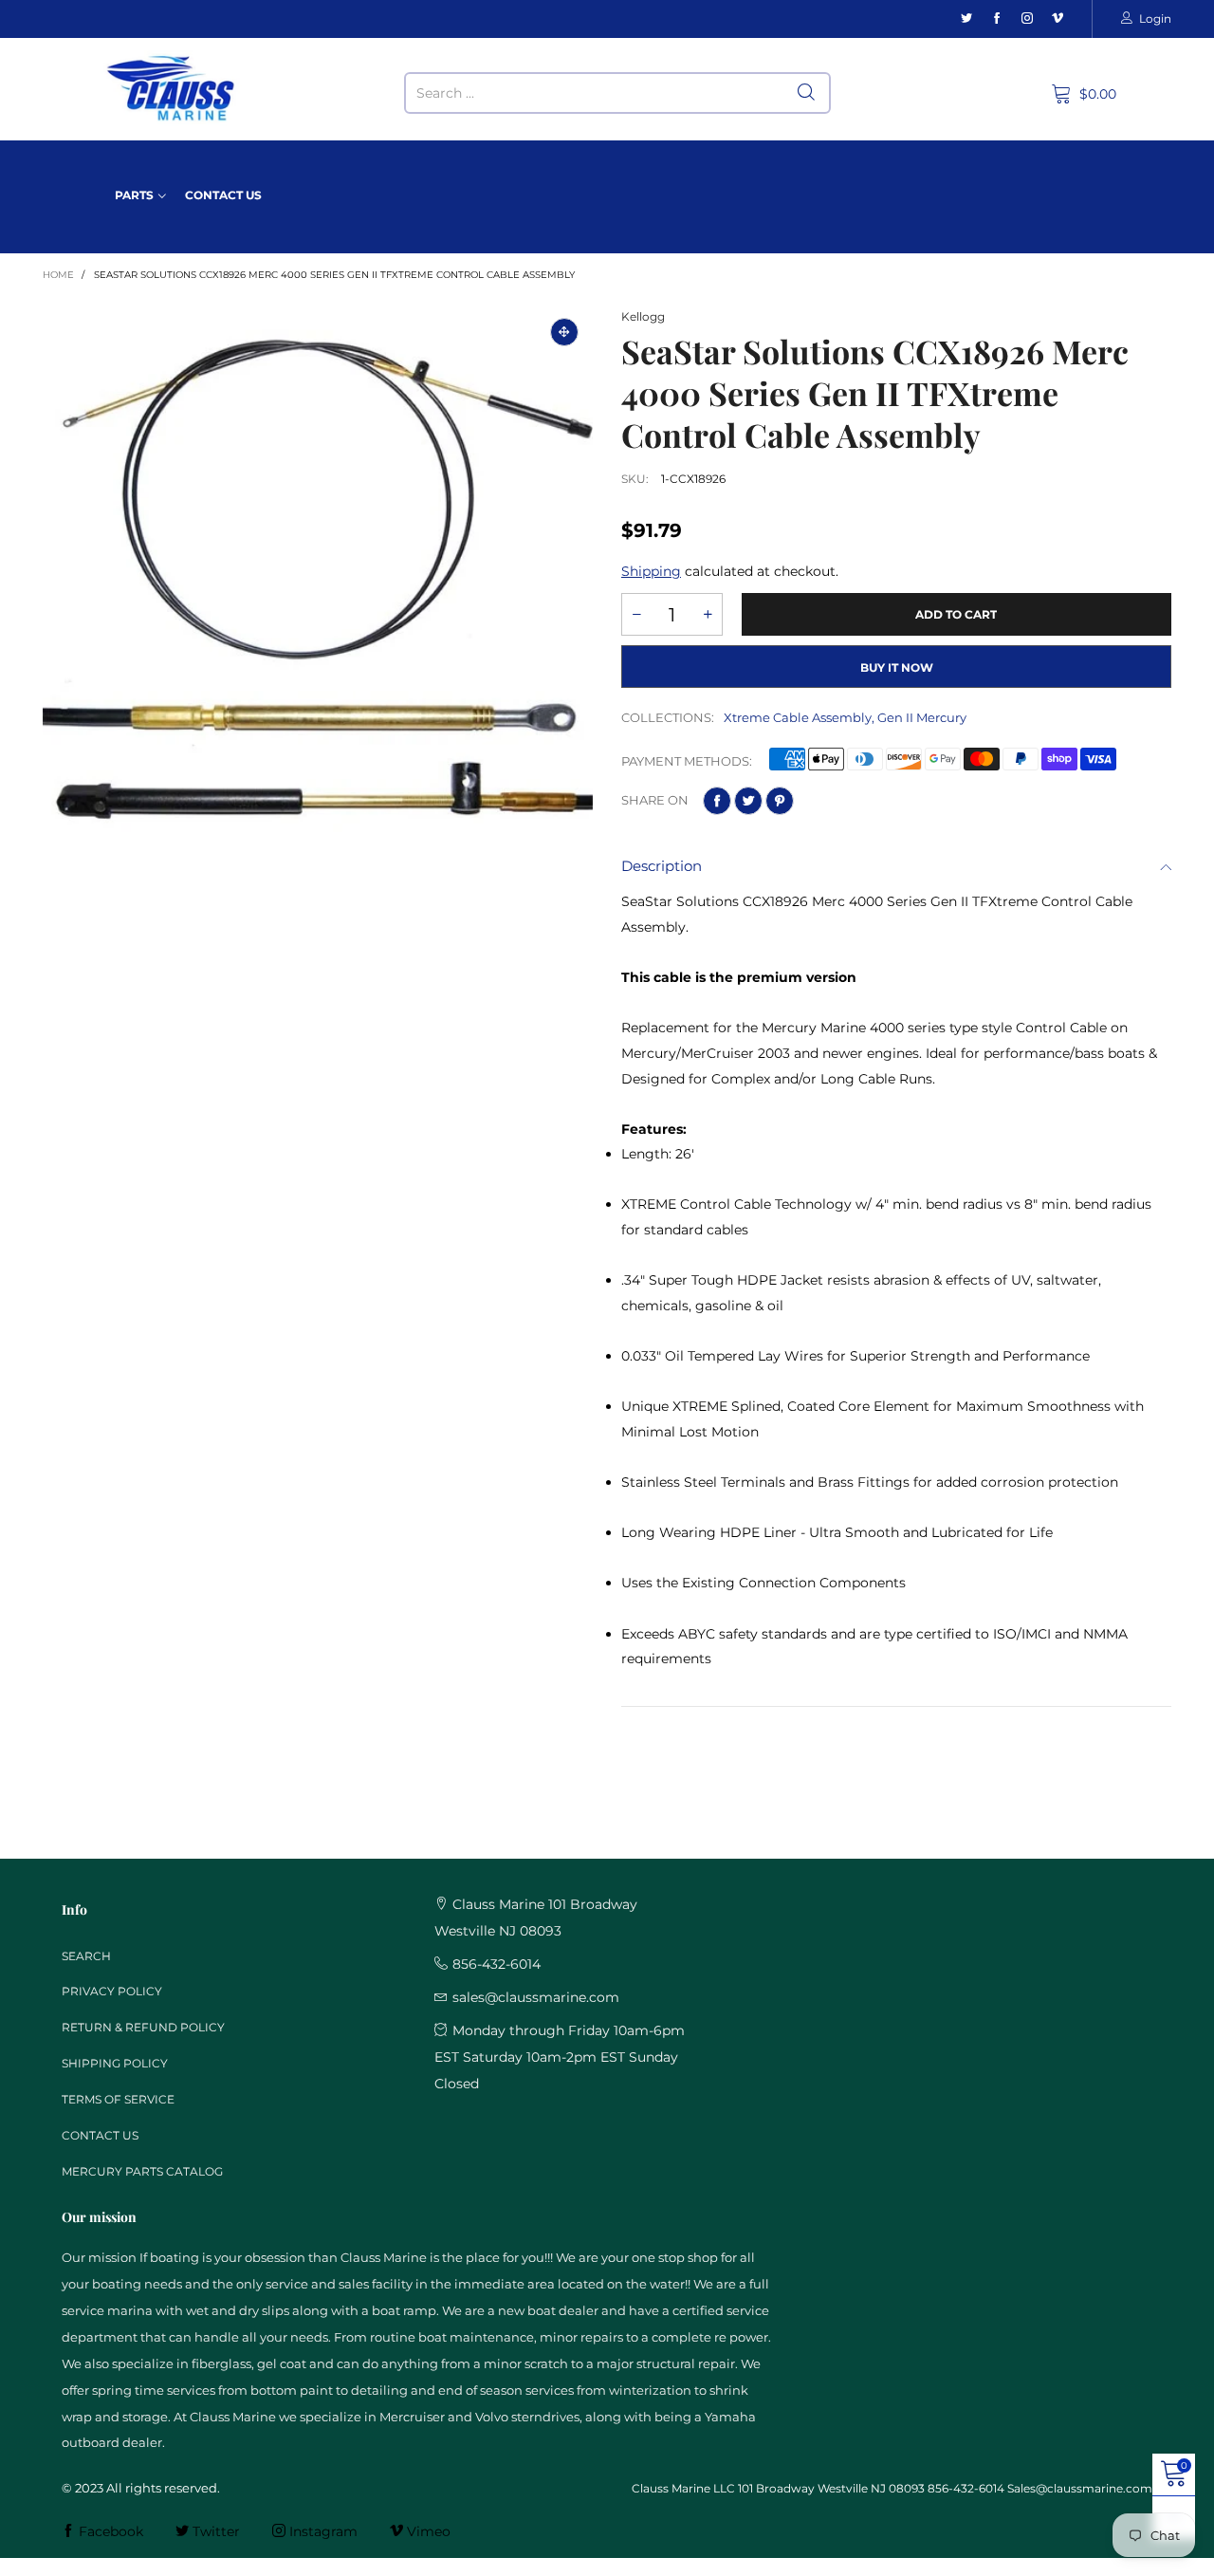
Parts (134, 195)
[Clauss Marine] (171, 89)
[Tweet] (748, 801)
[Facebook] (997, 19)
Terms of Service (118, 2099)
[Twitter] (966, 19)
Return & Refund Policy (143, 2027)
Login (1155, 19)
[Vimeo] (1058, 19)
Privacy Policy (112, 1991)
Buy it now (897, 667)
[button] (636, 614)
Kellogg (643, 316)
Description (662, 866)
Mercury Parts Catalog (142, 2171)
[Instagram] (1027, 19)
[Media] (564, 332)
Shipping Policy (115, 2063)
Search (86, 1956)
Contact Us (223, 195)
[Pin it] (780, 801)
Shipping (651, 571)
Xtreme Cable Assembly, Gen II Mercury (845, 717)
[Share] (717, 801)
